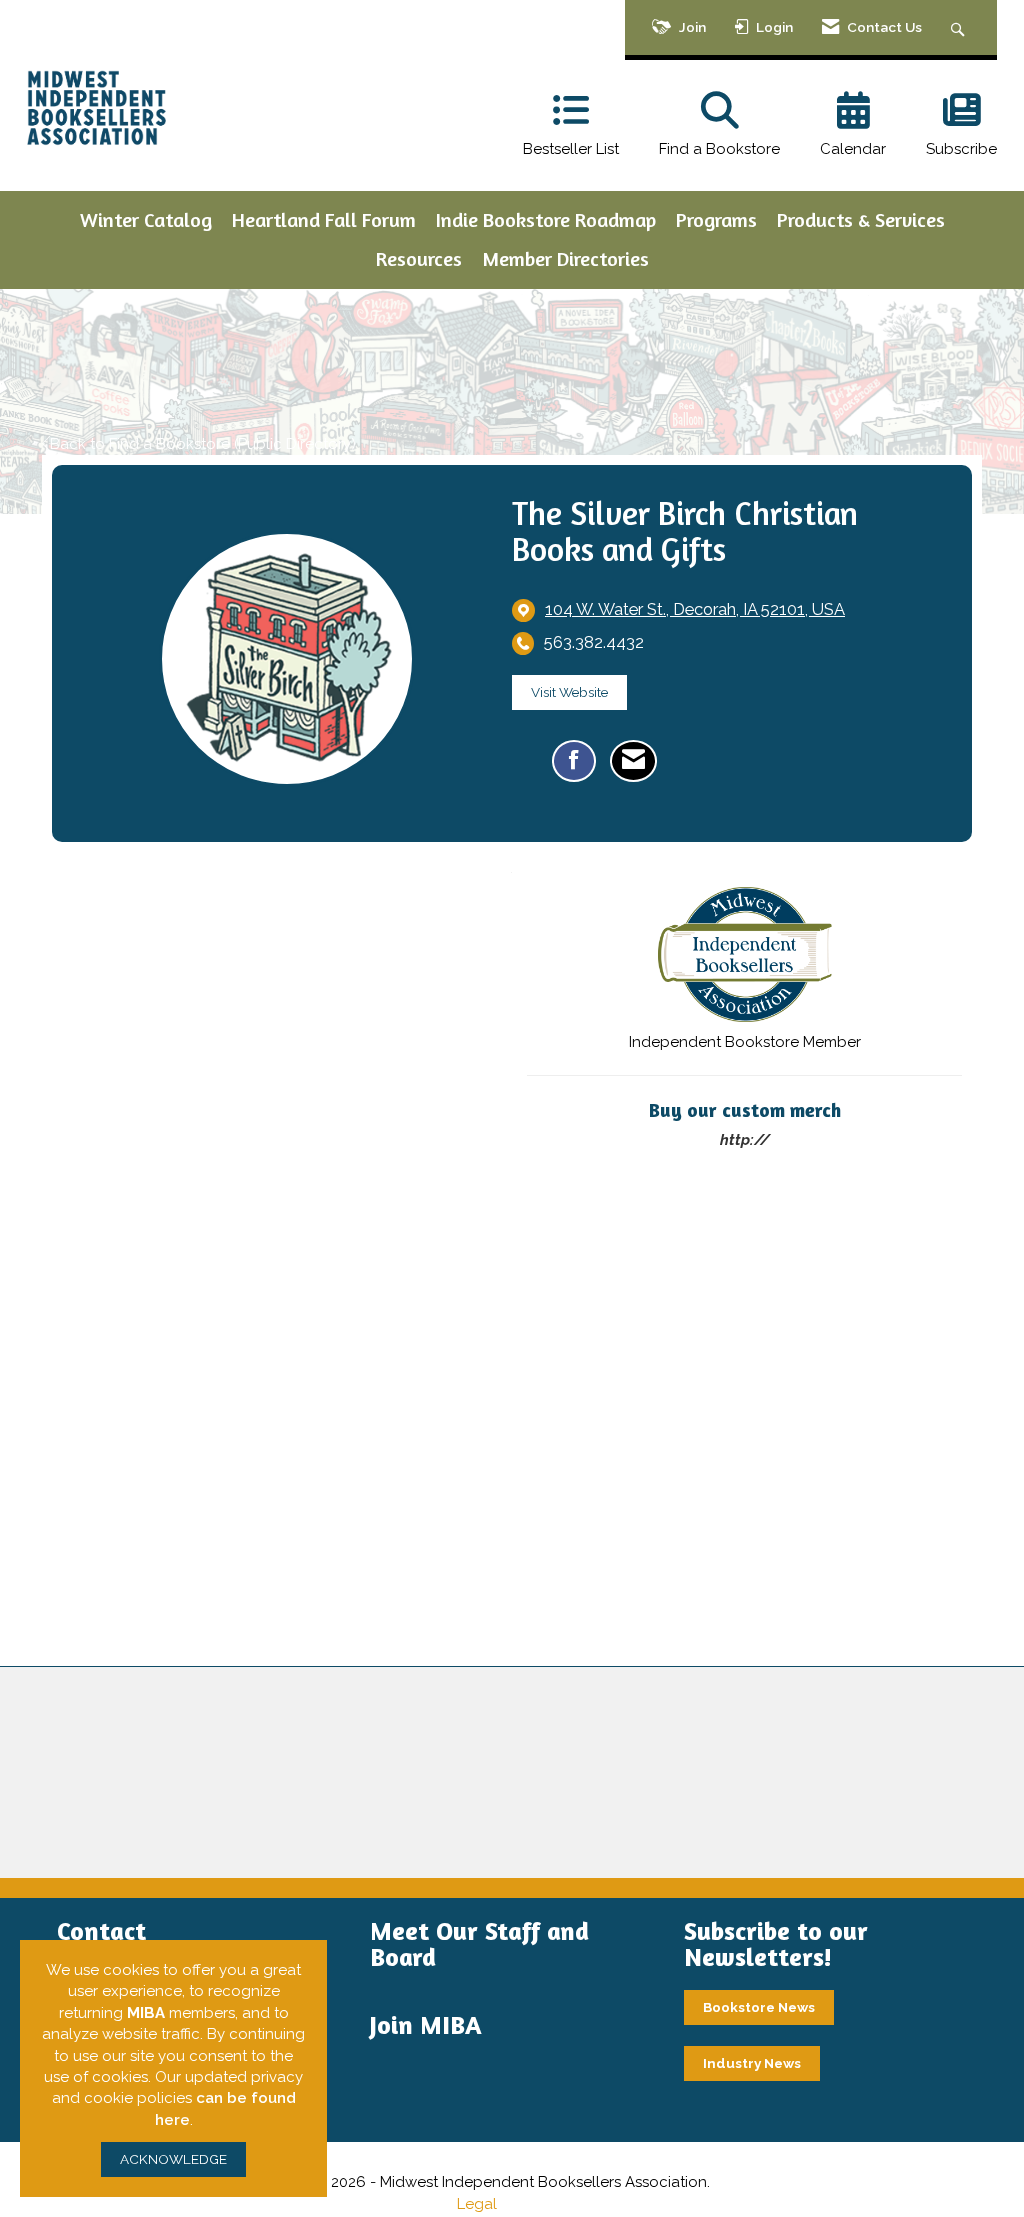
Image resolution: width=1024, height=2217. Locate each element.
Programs (716, 219)
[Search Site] (960, 27)
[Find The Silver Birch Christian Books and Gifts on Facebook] (574, 761)
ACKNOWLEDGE (173, 2159)
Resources (419, 258)
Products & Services (861, 219)
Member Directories (565, 258)
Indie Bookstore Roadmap (546, 219)
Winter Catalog (146, 219)
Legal (477, 2204)
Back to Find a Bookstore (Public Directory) (203, 444)
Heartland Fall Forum (324, 219)
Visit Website (569, 692)
